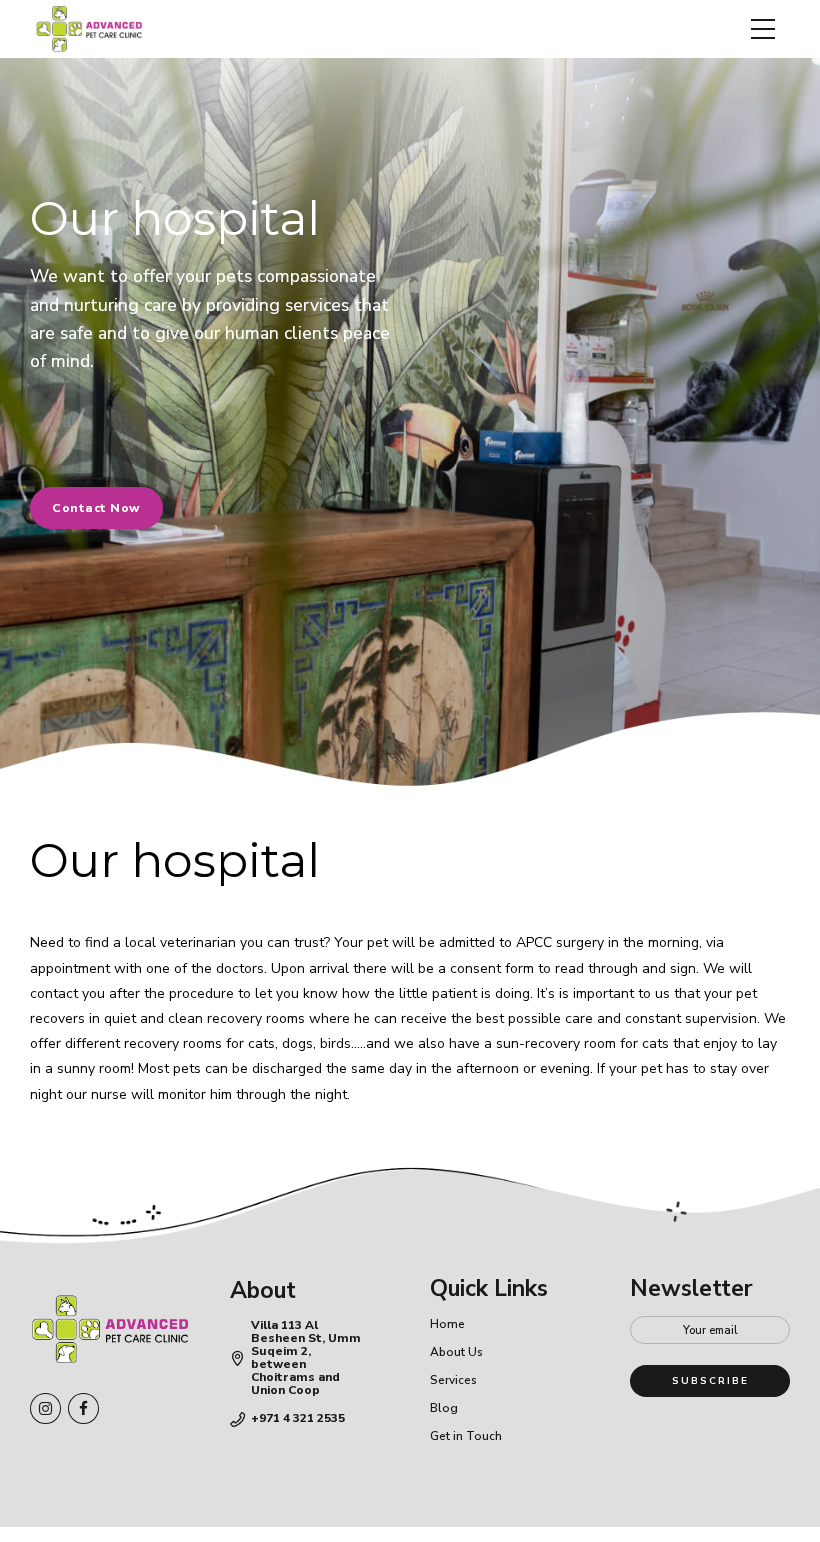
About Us (456, 1352)
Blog (444, 1408)
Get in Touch (466, 1436)
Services (453, 1380)
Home (447, 1324)
